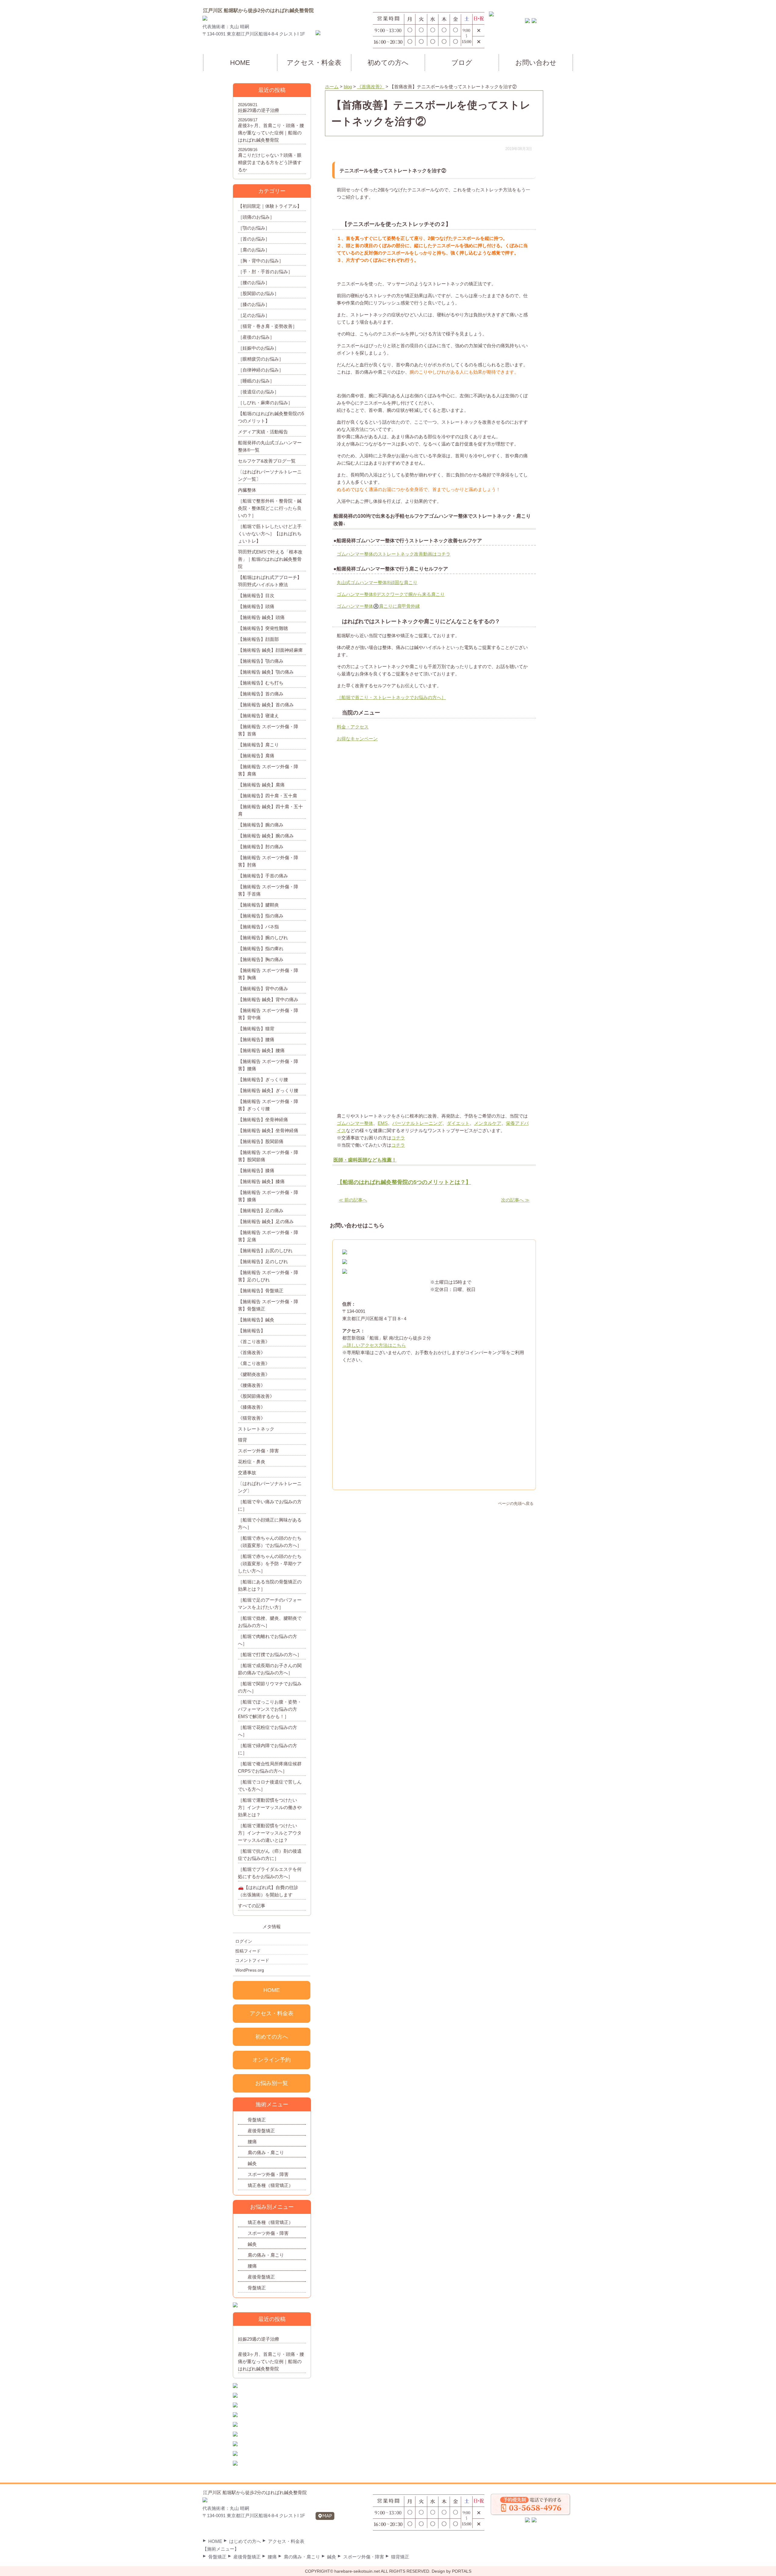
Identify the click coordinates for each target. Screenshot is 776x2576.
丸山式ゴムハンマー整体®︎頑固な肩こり (377, 582)
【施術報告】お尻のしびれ (265, 1251)
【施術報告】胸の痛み (261, 959)
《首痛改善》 (252, 1352)
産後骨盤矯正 (261, 2131)
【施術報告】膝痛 (256, 1170)
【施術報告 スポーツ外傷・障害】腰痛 (268, 1065)
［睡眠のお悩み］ (256, 381)
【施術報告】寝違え (258, 716)
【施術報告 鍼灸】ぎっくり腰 (268, 1090)
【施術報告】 (252, 1331)
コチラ (398, 1138)
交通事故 (247, 1473)
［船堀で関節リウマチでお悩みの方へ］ (270, 1687)
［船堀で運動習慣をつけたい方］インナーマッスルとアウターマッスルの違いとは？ (270, 1833)
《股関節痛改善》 (256, 1396)
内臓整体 (247, 490)
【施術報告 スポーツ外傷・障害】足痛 (268, 1236)
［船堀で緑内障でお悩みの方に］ (268, 1749)
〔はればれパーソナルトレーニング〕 (270, 1487)
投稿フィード (248, 1951)
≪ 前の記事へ (353, 1200)
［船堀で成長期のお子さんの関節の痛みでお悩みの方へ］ (270, 1669)
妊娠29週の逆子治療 (259, 110)
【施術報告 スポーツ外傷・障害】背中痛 (268, 1014)
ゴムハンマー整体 (355, 1123)
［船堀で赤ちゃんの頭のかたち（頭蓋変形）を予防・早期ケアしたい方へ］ (270, 1564)
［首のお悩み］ (254, 239)
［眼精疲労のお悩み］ (261, 359)
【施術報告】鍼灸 (256, 1320)
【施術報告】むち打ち (261, 683)
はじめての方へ (245, 2541)
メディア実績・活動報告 (263, 432)
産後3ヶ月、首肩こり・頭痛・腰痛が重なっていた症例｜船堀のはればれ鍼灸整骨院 (271, 133)
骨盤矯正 (257, 2120)
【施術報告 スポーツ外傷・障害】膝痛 (268, 1196)
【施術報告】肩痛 (256, 756)
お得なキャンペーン (357, 739)
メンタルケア (488, 1123)
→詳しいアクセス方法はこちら (374, 1345)
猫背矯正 (400, 2557)
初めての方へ (388, 63)
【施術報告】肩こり (258, 745)
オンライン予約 (272, 2060)
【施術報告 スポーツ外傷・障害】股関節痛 (268, 1156)
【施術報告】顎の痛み (261, 661)
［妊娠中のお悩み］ (258, 348)
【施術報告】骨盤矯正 (261, 1291)
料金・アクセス (353, 727)
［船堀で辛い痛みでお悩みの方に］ (270, 1505)
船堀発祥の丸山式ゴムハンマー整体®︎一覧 (270, 446)
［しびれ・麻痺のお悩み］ (265, 403)
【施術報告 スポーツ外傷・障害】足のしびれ (268, 1276)
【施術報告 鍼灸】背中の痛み (268, 999)
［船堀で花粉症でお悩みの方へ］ (268, 1731)
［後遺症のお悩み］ (258, 392)
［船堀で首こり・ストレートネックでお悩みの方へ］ (391, 697)
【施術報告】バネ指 (258, 927)
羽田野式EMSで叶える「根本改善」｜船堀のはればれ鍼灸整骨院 (270, 559)
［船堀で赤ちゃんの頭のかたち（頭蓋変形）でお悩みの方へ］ (270, 1542)
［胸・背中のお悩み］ (261, 261)
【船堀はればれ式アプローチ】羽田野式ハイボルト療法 (270, 581)
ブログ (462, 63)
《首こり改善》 (254, 1342)
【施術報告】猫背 (256, 1029)
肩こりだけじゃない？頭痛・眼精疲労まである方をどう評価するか (270, 162)
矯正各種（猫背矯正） (270, 2185)
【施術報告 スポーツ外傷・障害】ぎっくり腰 (268, 1105)
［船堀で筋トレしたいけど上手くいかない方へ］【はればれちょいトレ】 (270, 534)
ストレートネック (256, 1429)
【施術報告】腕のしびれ (263, 938)
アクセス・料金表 (314, 63)
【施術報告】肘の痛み (261, 847)
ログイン (244, 1941)
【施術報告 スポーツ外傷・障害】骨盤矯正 (268, 1305)
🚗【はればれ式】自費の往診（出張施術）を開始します (268, 1891)
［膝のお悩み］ (254, 304)
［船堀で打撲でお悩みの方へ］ (270, 1655)
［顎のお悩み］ (254, 228)
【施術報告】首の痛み (261, 694)
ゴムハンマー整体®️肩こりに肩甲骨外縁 (378, 606)
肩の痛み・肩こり (266, 2152)
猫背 (242, 1440)
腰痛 (252, 2142)
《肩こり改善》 (254, 1363)
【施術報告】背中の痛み (263, 989)
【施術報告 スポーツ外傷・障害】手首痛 (268, 890)
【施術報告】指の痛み (261, 916)
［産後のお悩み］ (256, 337)
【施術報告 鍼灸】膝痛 (261, 1181)
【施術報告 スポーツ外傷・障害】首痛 (268, 730)
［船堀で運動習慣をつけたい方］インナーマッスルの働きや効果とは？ (270, 1807)
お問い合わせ (536, 63)
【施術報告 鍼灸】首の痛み (266, 705)
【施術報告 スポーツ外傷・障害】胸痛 (268, 974)
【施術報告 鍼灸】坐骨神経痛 (268, 1130)
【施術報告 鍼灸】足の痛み (266, 1221)
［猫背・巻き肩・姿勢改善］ (268, 326)
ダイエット (458, 1123)
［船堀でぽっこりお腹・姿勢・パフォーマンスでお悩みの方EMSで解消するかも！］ (270, 1709)
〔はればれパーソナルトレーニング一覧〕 (270, 475)
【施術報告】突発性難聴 (263, 628)
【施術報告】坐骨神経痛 (263, 1120)
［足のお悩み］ (254, 315)
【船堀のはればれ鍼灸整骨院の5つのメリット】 (271, 417)
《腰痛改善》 (252, 1385)
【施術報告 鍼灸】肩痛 (261, 785)
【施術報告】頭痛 (256, 606)
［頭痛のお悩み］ (256, 217)
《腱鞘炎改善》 (254, 1374)
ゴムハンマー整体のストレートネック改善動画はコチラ (394, 554)
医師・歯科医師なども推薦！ (365, 1160)
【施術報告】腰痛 (256, 1039)
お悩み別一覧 (272, 2083)
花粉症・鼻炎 (252, 1462)
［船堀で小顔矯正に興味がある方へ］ (270, 1523)
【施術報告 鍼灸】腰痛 (261, 1050)
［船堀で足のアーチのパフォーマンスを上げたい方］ (270, 1604)
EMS (383, 1123)
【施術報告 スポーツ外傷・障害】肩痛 (268, 770)
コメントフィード (252, 1960)
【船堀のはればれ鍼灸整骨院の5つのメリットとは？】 (404, 1182)
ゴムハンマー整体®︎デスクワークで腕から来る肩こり (391, 594)
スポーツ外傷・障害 (258, 1451)
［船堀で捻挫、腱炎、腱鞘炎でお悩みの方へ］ (270, 1622)
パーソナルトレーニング (417, 1123)
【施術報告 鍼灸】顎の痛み (266, 672)
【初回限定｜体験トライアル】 (270, 206)
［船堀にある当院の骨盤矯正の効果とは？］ (270, 1585)
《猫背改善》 (252, 1418)
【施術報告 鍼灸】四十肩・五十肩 (270, 810)
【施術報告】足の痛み (261, 1211)
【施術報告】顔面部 (258, 639)
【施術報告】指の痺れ (261, 948)
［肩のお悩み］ (254, 250)
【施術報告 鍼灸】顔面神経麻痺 (270, 650)
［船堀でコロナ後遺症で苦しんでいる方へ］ (270, 1786)
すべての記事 (252, 1906)
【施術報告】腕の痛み (261, 825)
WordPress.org (250, 1970)
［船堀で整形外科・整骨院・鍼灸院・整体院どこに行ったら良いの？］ (270, 508)
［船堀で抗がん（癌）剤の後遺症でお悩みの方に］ (270, 1855)
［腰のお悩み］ (254, 282)
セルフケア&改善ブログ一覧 (267, 461)
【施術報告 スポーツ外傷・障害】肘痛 (268, 861)
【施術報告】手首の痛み (263, 876)
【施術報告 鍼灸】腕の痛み (266, 836)
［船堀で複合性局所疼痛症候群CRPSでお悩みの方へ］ (270, 1767)
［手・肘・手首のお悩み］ (265, 272)
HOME (240, 63)
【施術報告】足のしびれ (263, 1261)
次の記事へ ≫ (515, 1200)
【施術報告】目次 (256, 595)
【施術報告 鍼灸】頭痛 (261, 617)
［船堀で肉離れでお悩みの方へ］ (268, 1640)
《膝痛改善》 (252, 1407)
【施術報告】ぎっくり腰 (263, 1079)
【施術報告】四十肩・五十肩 (268, 796)
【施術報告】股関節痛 (261, 1141)
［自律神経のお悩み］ (261, 370)
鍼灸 (252, 2163)
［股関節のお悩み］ (258, 293)
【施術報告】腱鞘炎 (258, 905)
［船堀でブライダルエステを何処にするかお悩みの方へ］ (270, 1873)
